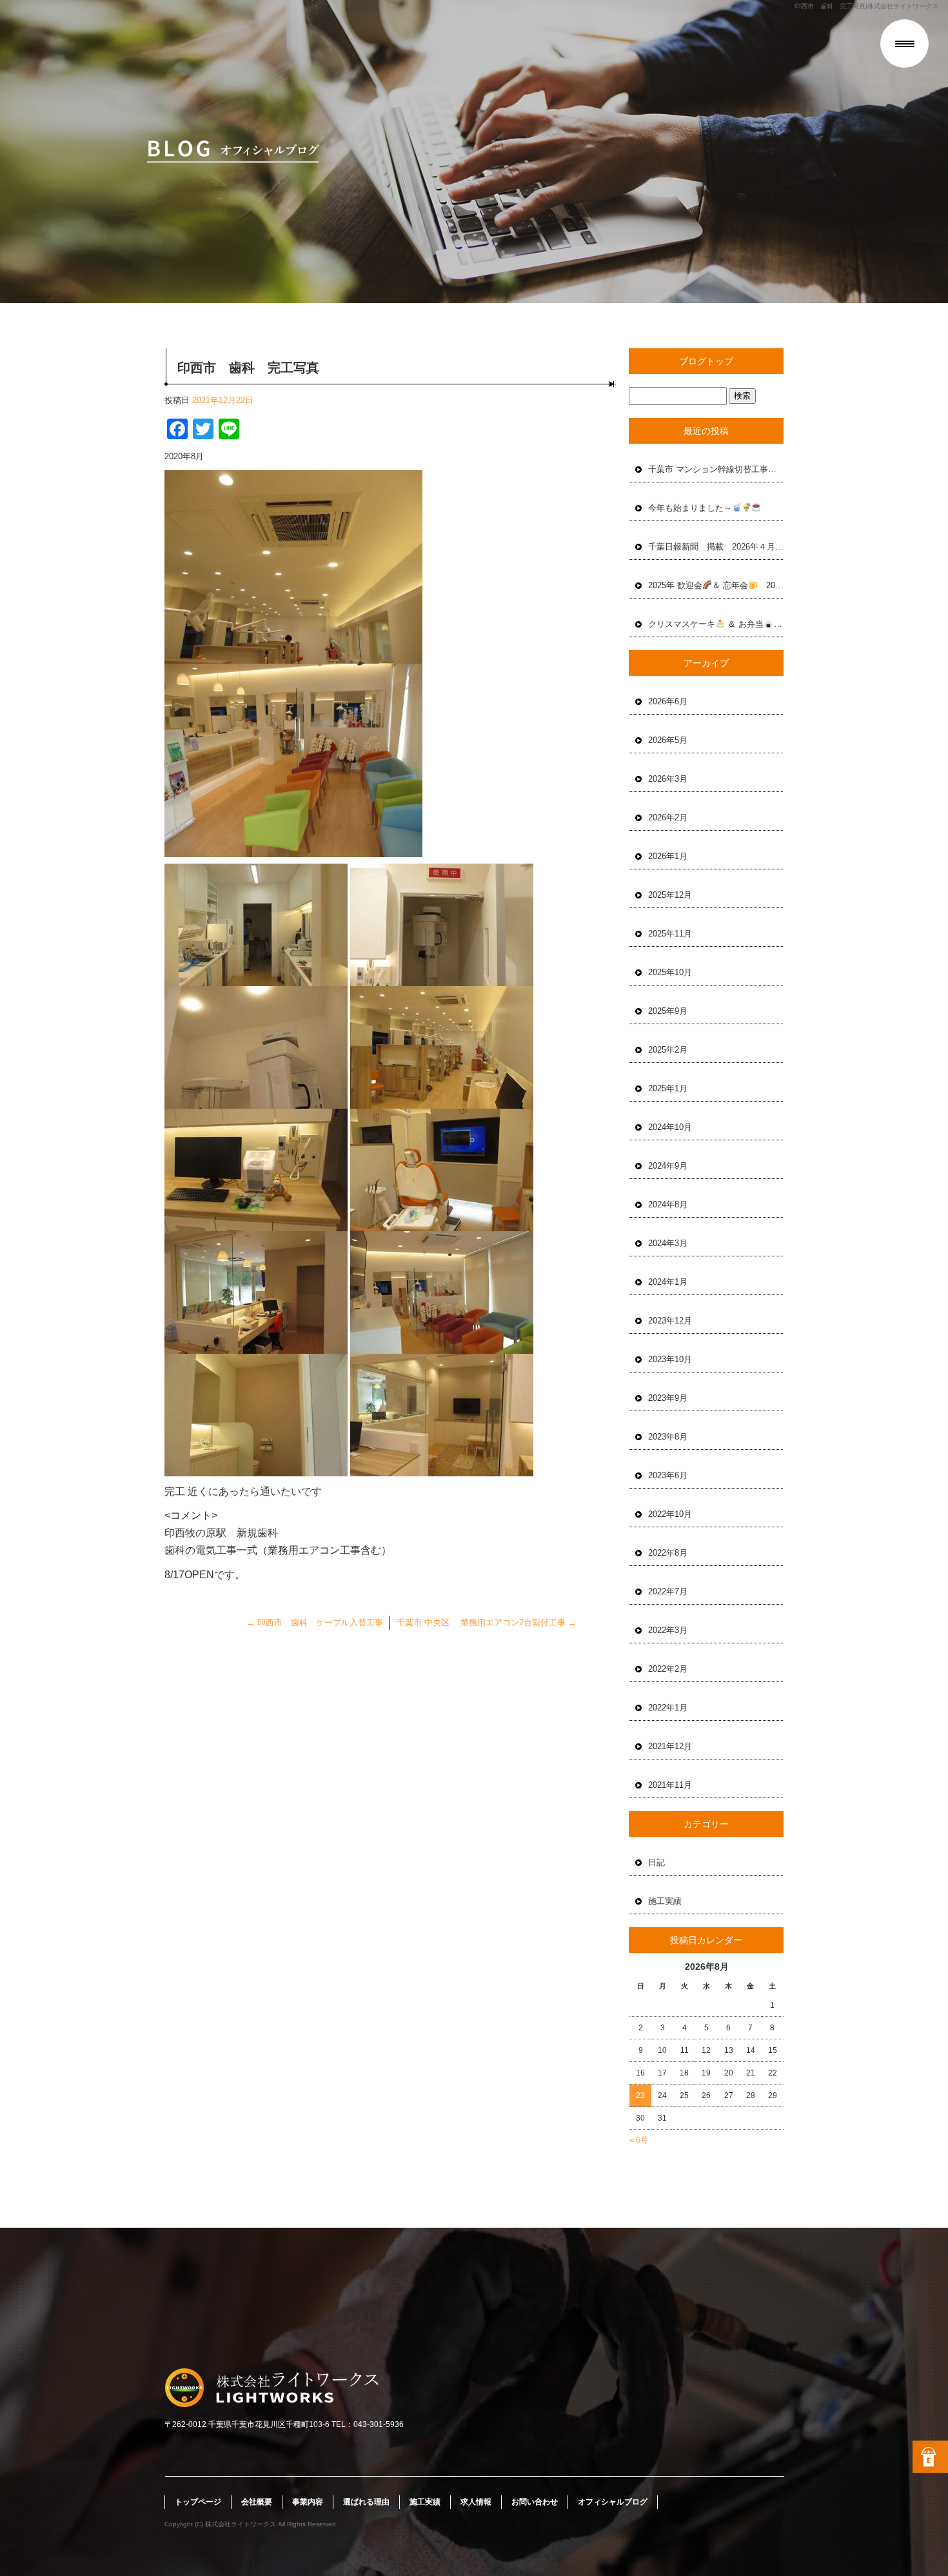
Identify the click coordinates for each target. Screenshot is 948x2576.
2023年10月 (670, 1359)
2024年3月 (668, 1243)
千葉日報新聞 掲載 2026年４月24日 (716, 547)
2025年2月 (668, 1050)
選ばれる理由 (366, 2502)
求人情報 (476, 2502)
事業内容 (308, 2502)
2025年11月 (670, 934)
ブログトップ (706, 361)
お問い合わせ (535, 2502)
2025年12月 (670, 895)
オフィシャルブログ (613, 2502)
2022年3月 (668, 1630)
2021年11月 (670, 1785)
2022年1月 (668, 1708)
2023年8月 (668, 1437)
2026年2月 (668, 817)
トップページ (198, 2502)
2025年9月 (668, 1011)
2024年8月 (668, 1204)
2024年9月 (668, 1166)
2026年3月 (668, 779)
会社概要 (257, 2502)
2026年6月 (668, 701)
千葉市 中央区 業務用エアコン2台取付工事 (487, 1622)
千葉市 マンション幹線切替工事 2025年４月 (716, 469)
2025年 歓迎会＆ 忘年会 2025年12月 (716, 585)
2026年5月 (668, 740)
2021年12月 (670, 1746)
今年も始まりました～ (690, 508)
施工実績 (665, 1901)
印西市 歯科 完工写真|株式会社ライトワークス (866, 6)
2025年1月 (668, 1088)
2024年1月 (668, 1282)
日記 (657, 1862)
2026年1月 (668, 856)
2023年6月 (668, 1475)
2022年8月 (668, 1553)
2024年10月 (670, 1127)
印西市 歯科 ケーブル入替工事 (315, 1622)
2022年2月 (668, 1669)
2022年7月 (668, 1591)
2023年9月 (668, 1398)
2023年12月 (670, 1321)
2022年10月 (670, 1514)
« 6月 (639, 2140)
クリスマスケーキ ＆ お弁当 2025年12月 (716, 624)
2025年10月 (670, 972)
